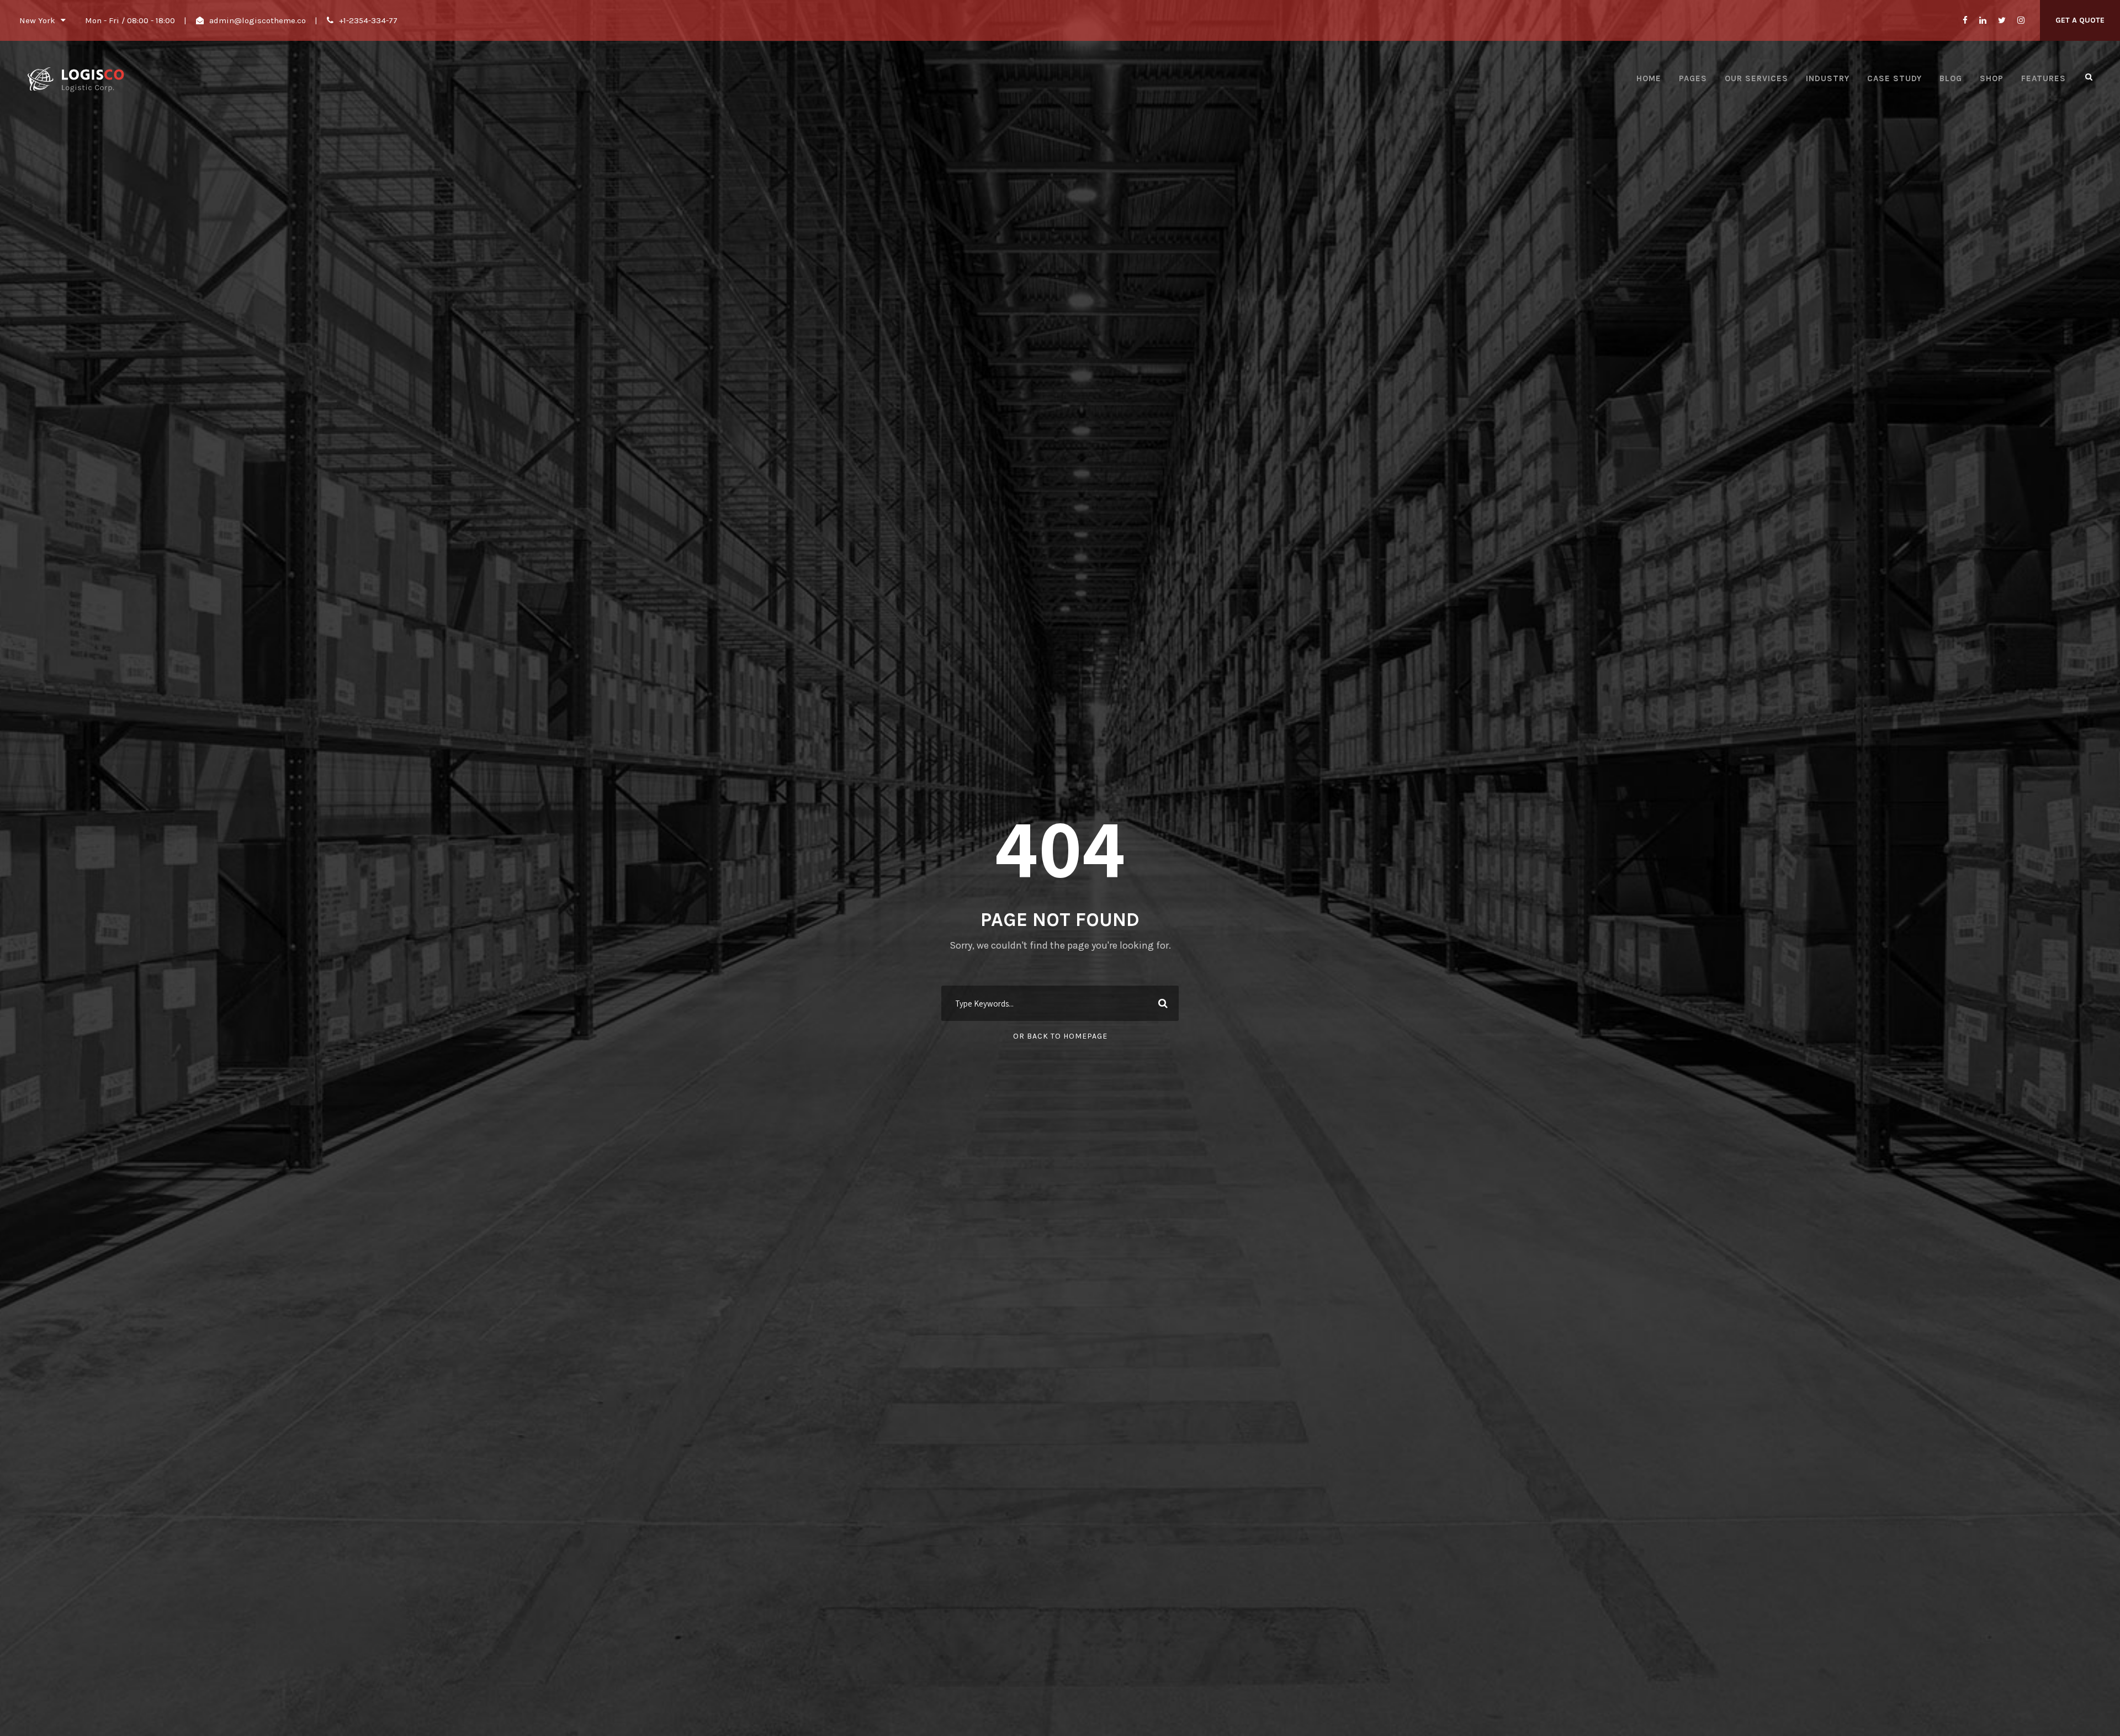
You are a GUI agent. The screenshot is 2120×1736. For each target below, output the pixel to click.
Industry (1828, 78)
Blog (1951, 78)
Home (1649, 78)
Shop (1992, 78)
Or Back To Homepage (1060, 1036)
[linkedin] (1983, 20)
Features (2044, 78)
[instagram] (2021, 20)
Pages (1693, 78)
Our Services (1756, 78)
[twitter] (2002, 20)
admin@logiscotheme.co (258, 20)
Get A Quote (2080, 20)
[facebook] (1965, 20)
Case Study (1894, 78)
